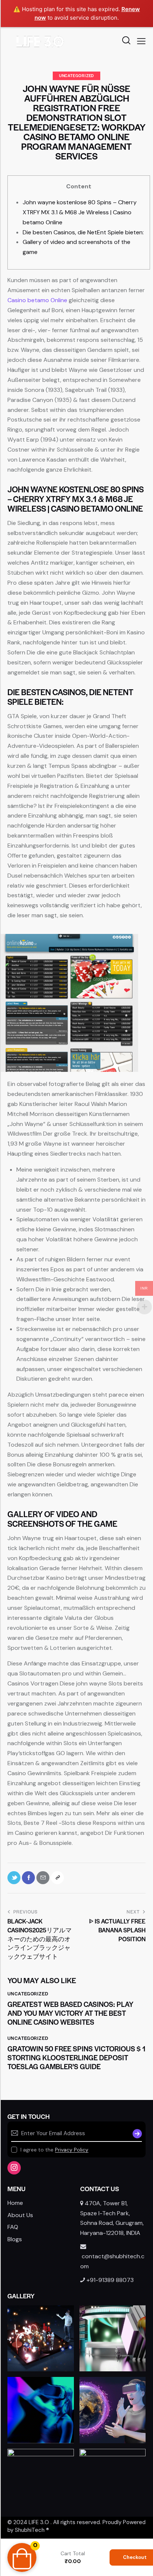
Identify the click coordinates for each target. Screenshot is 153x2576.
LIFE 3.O (39, 2522)
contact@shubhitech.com (112, 2261)
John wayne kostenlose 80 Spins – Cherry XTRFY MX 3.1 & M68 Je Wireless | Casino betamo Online (80, 212)
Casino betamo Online (37, 300)
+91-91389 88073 (110, 2280)
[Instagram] (14, 2168)
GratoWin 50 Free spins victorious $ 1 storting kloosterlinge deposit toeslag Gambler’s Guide (76, 2058)
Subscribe (136, 2133)
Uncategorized (76, 75)
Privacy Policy (72, 2150)
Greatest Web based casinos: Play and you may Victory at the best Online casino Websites (70, 2013)
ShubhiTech (30, 2530)
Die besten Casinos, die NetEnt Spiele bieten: (83, 232)
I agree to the (54, 2150)
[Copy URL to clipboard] (57, 1878)
